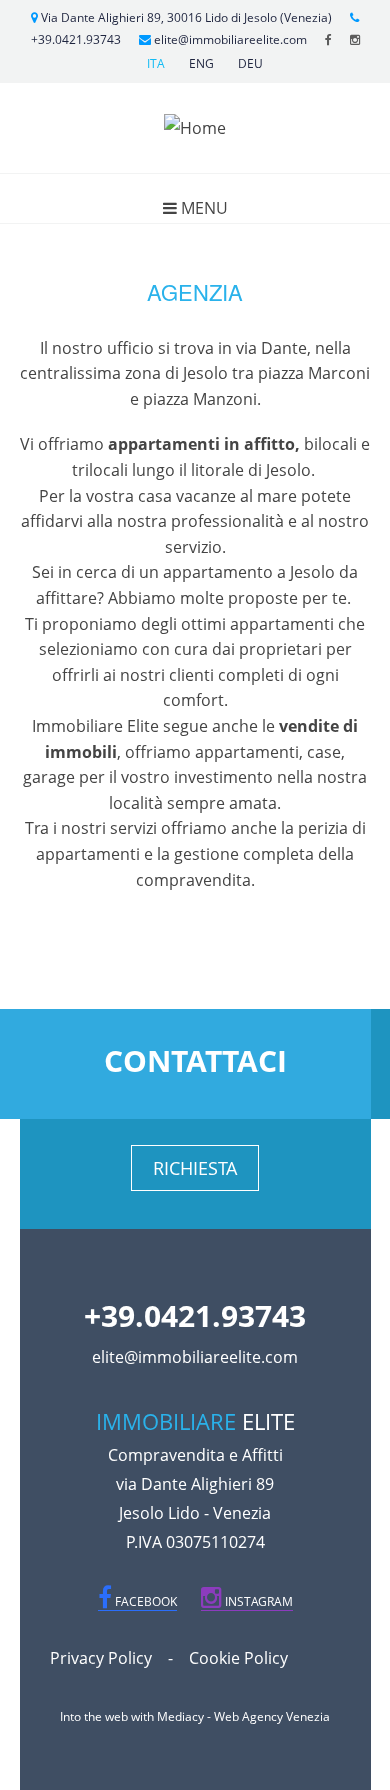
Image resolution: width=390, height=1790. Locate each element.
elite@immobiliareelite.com (229, 39)
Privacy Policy (101, 1658)
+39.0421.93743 (195, 1315)
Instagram (257, 1601)
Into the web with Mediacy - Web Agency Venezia (195, 1716)
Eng (201, 63)
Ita (156, 63)
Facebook (144, 1601)
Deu (250, 63)
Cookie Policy (238, 1658)
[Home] (195, 127)
